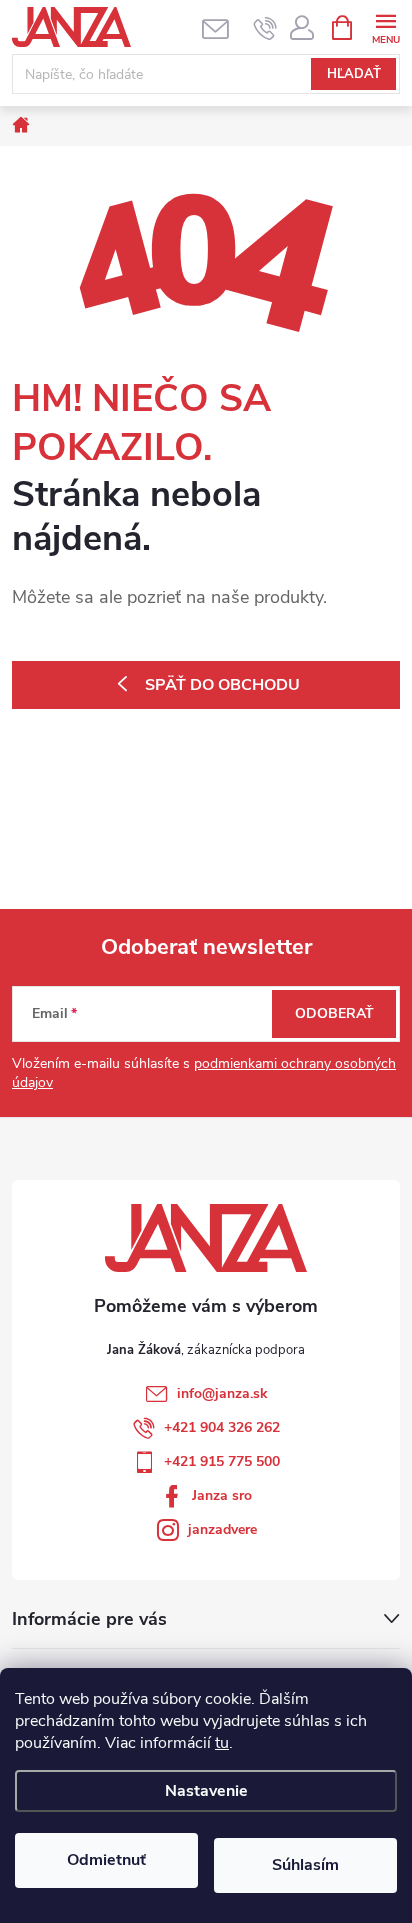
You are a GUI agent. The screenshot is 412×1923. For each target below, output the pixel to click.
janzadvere (222, 1529)
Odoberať (334, 1013)
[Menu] (385, 26)
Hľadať (354, 74)
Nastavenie (206, 1791)
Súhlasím (305, 1865)
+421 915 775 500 (222, 1461)
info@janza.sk (222, 1393)
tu (222, 1743)
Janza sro (222, 1495)
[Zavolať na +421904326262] (265, 28)
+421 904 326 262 (222, 1427)
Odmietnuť (106, 1860)
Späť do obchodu (222, 685)
